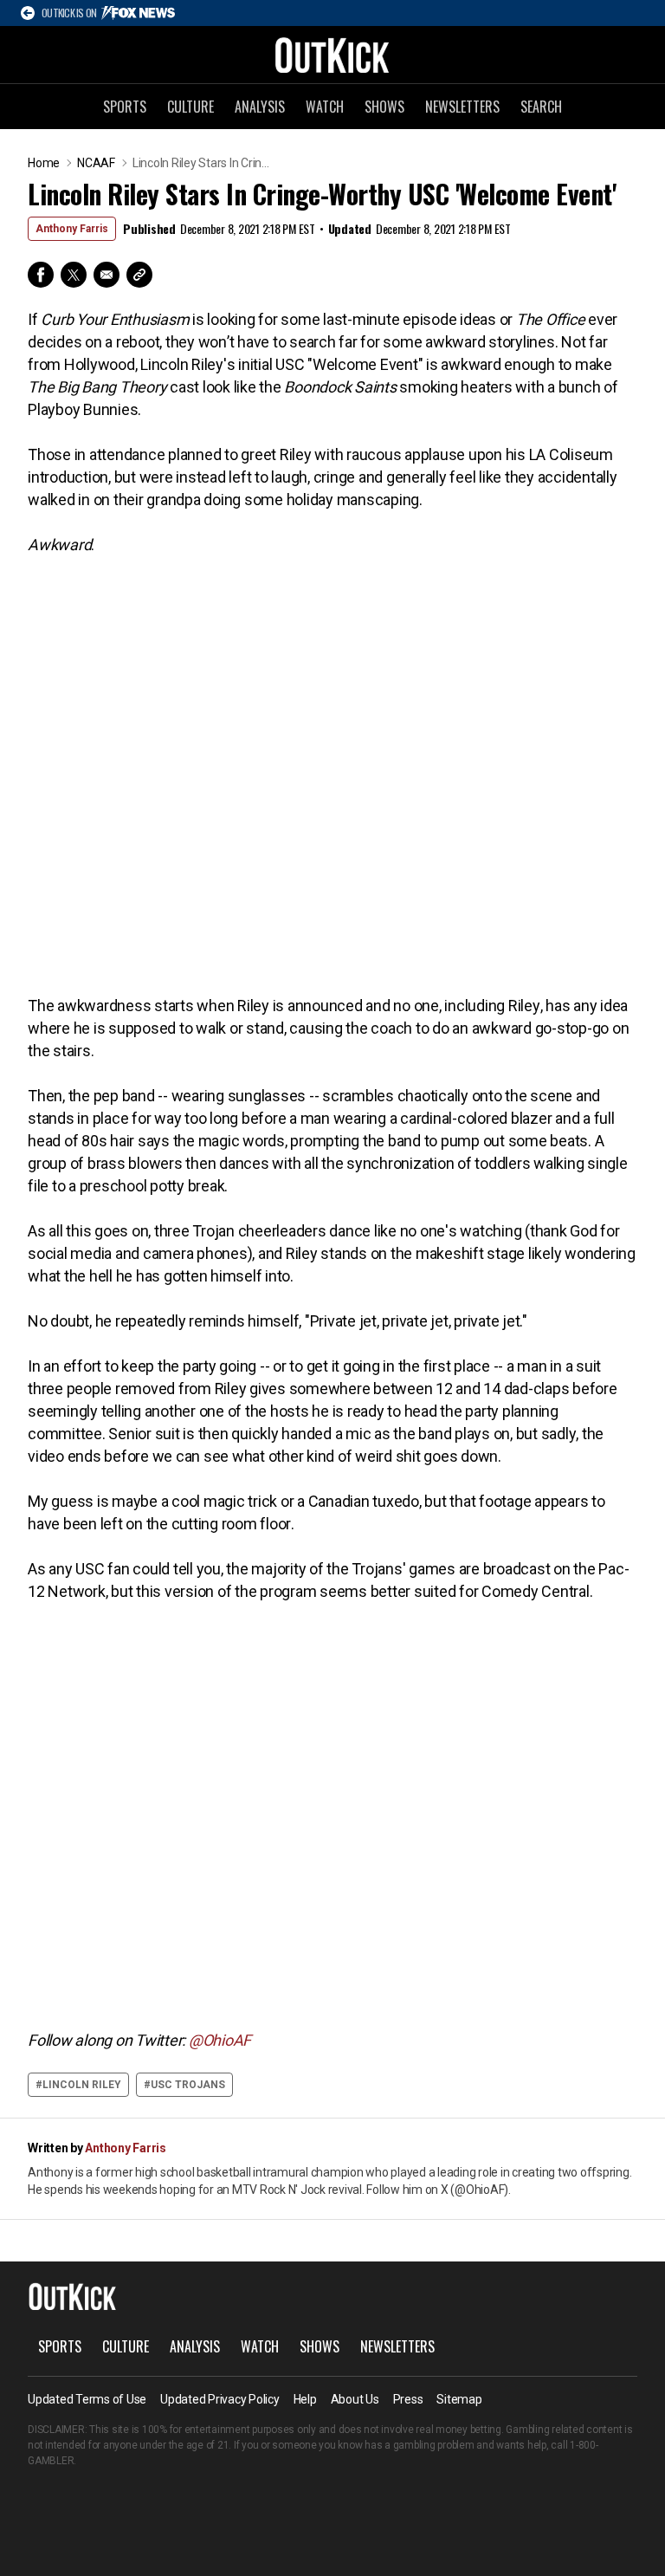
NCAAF (96, 163)
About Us (355, 2399)
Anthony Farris (72, 229)
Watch (325, 107)
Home (44, 163)
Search (541, 107)
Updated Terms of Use (87, 2399)
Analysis (260, 107)
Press (408, 2399)
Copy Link (139, 275)
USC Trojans (188, 2085)
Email (107, 275)
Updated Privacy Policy (220, 2399)
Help (305, 2399)
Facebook (41, 275)
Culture (190, 107)
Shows (384, 107)
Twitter (74, 275)
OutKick (332, 55)
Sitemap (459, 2399)
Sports (125, 107)
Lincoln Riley (82, 2085)
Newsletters (462, 107)
